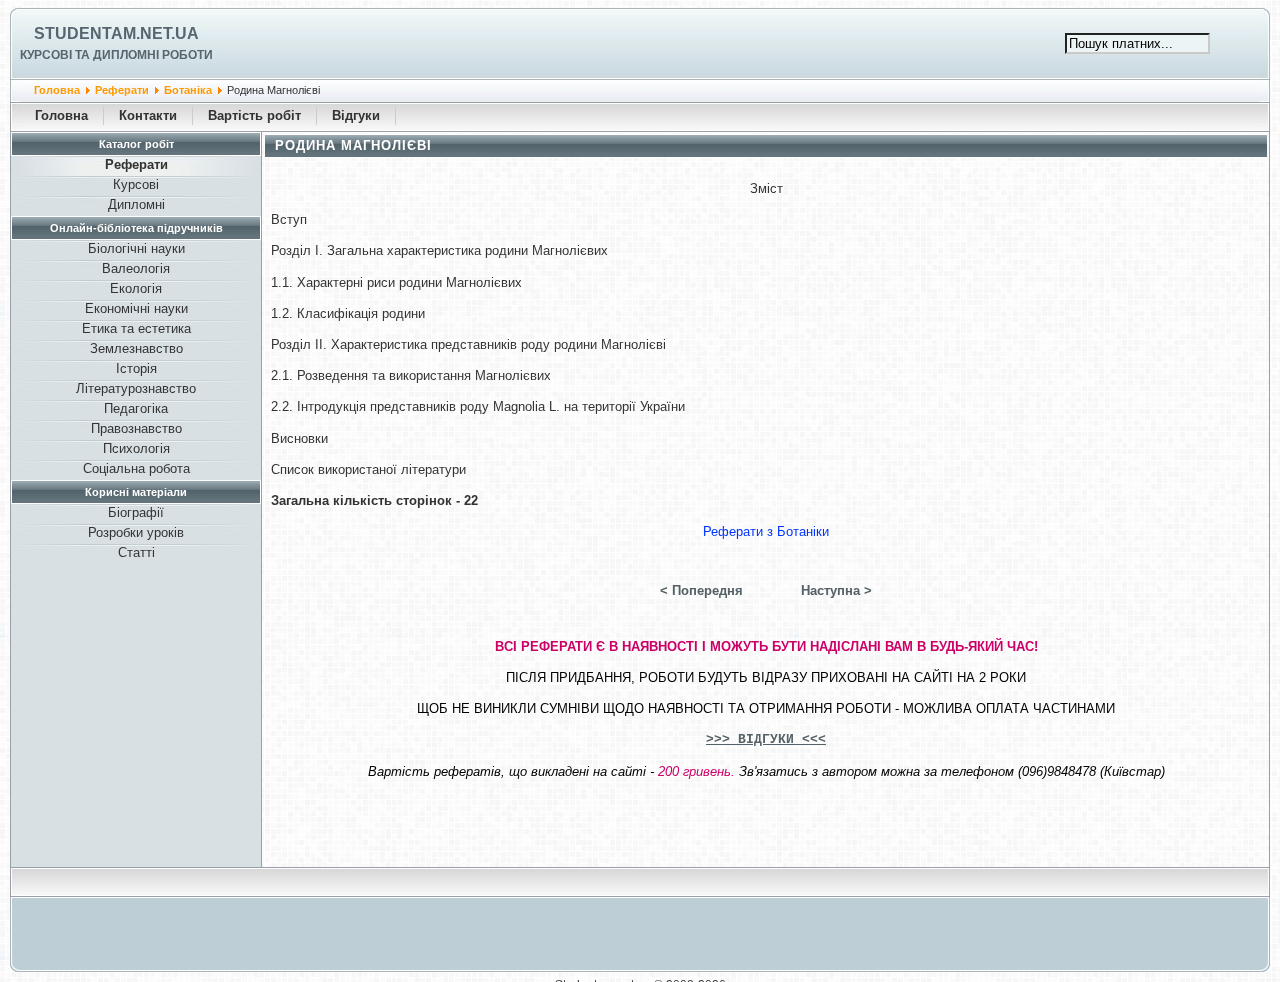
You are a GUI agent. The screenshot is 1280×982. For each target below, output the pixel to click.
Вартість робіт (254, 115)
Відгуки (356, 115)
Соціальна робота (136, 468)
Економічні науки (136, 308)
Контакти (148, 115)
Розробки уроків (136, 532)
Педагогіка (136, 408)
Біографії (136, 512)
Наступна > (836, 590)
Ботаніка (188, 90)
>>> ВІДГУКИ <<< (766, 739)
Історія (136, 368)
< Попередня (701, 590)
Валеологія (136, 268)
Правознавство (136, 428)
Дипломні (136, 204)
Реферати (122, 90)
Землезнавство (136, 348)
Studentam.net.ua (116, 33)
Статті (136, 552)
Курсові (136, 184)
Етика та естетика (136, 328)
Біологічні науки (136, 248)
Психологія (136, 448)
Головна (57, 90)
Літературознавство (136, 388)
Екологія (136, 288)
